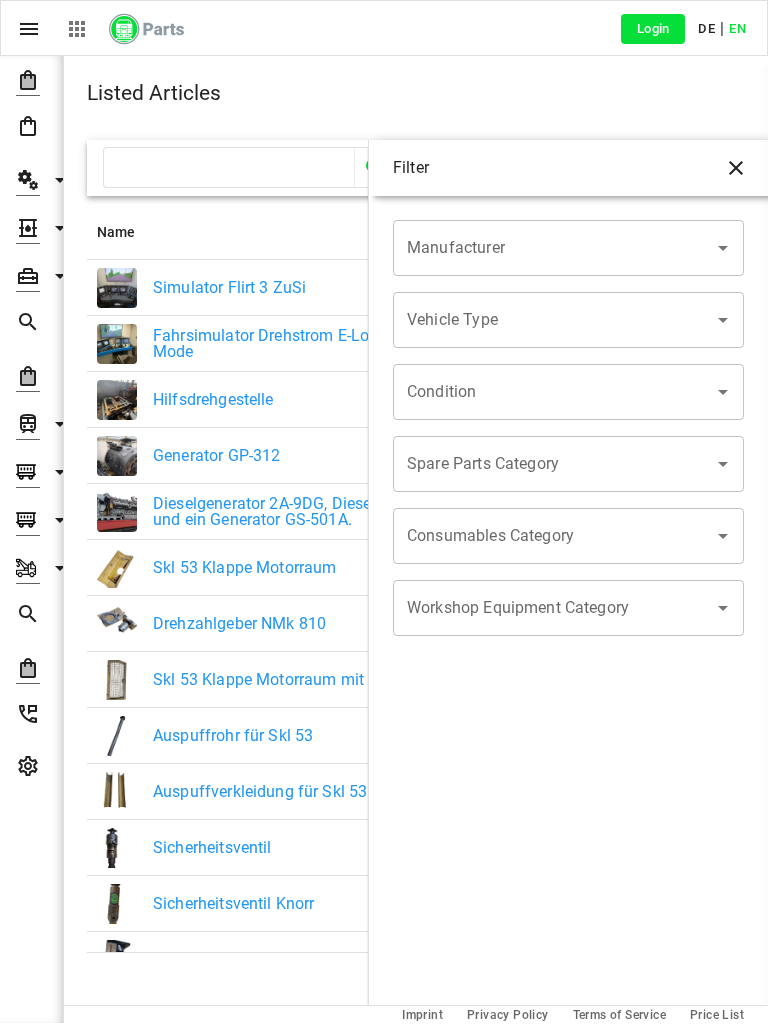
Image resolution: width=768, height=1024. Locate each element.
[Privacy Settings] (31, 770)
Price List (717, 1015)
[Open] (723, 248)
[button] (31, 80)
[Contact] (31, 718)
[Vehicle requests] (31, 618)
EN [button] (737, 28)
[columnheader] (272, 232)
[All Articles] (31, 130)
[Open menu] (29, 29)
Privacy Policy (508, 1015)
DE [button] (706, 28)
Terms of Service (619, 1015)
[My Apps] (77, 29)
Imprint (422, 1015)
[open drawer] (736, 168)
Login (653, 28)
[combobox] (553, 248)
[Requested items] (31, 326)
